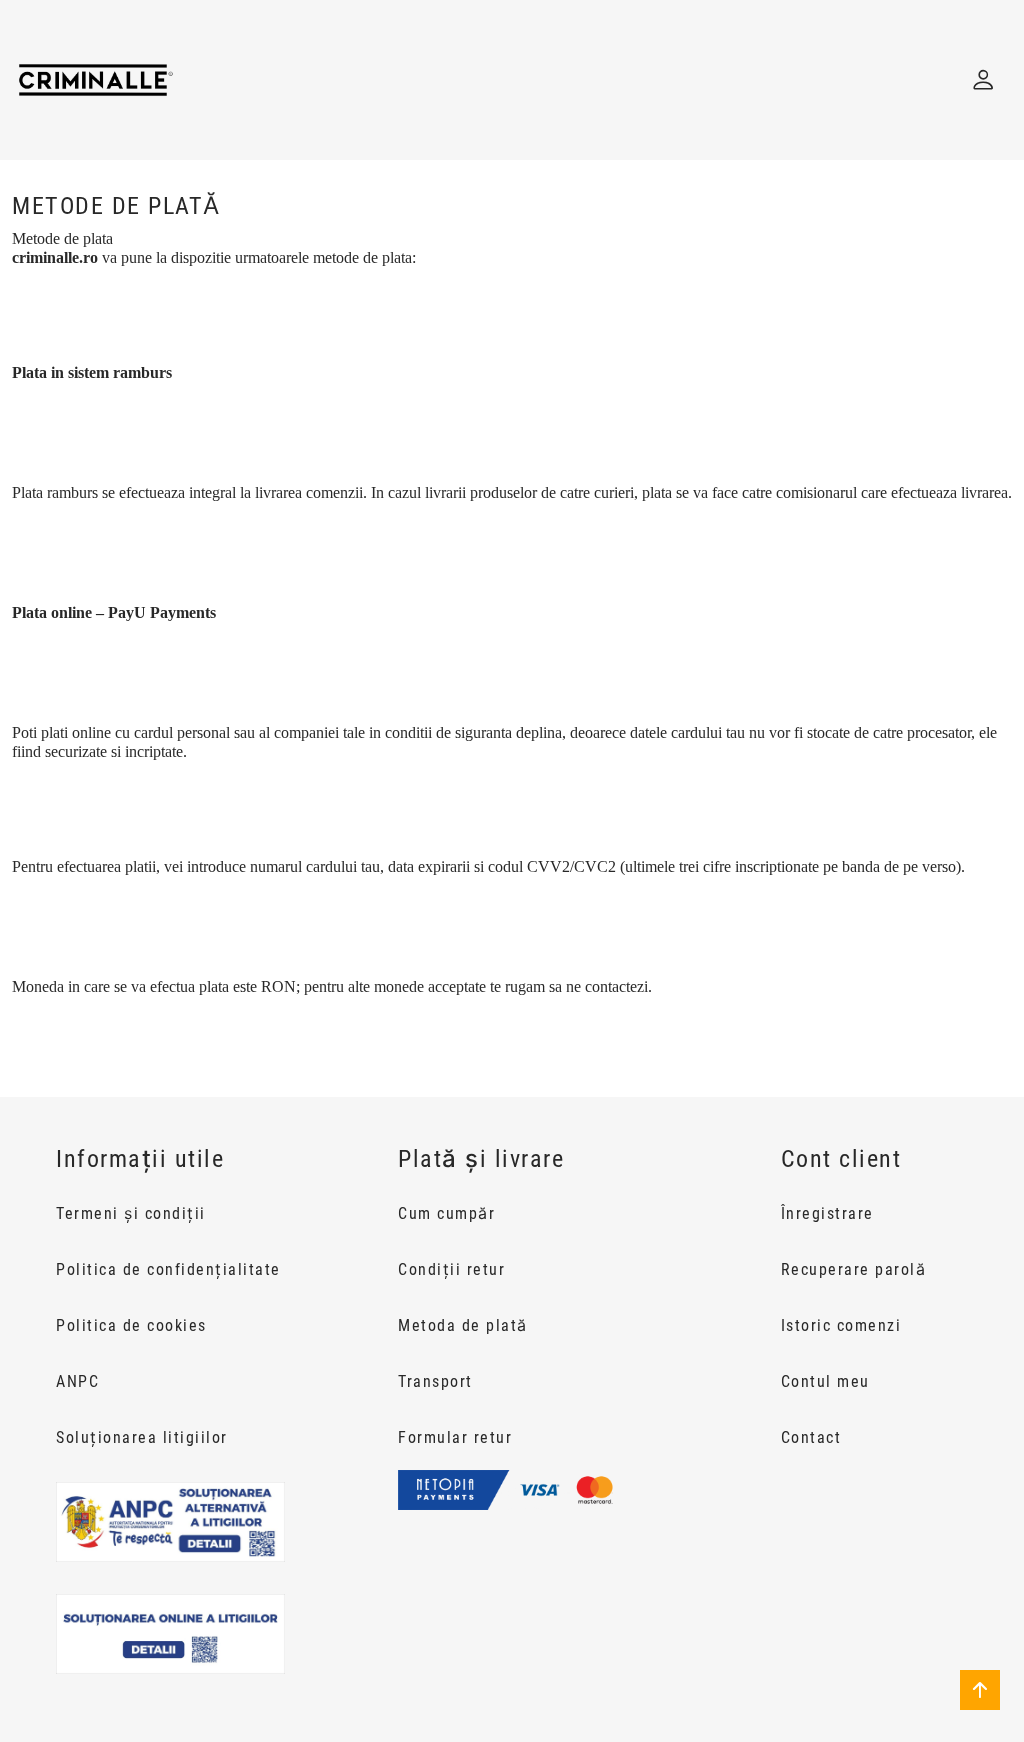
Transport (435, 1381)
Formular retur (455, 1437)
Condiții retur (451, 1269)
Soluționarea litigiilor (142, 1437)
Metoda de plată (463, 1325)
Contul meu (825, 1381)
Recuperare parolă (854, 1269)
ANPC (77, 1381)
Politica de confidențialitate (168, 1269)
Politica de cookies (131, 1325)
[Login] (983, 80)
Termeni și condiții (131, 1213)
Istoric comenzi (841, 1325)
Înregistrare (827, 1213)
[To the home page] (96, 80)
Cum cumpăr (446, 1213)
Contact (811, 1437)
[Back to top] (980, 1690)
